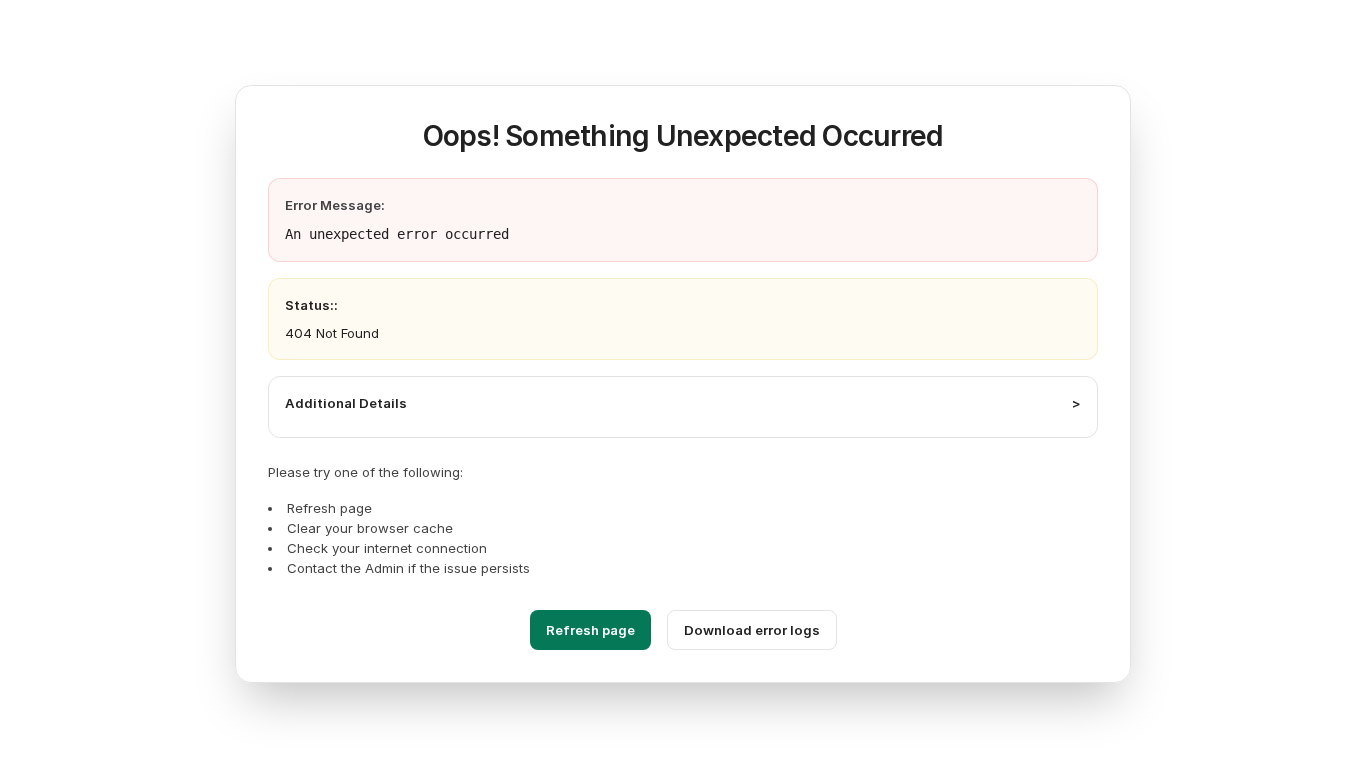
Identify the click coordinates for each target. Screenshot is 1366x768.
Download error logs (752, 630)
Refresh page (590, 630)
